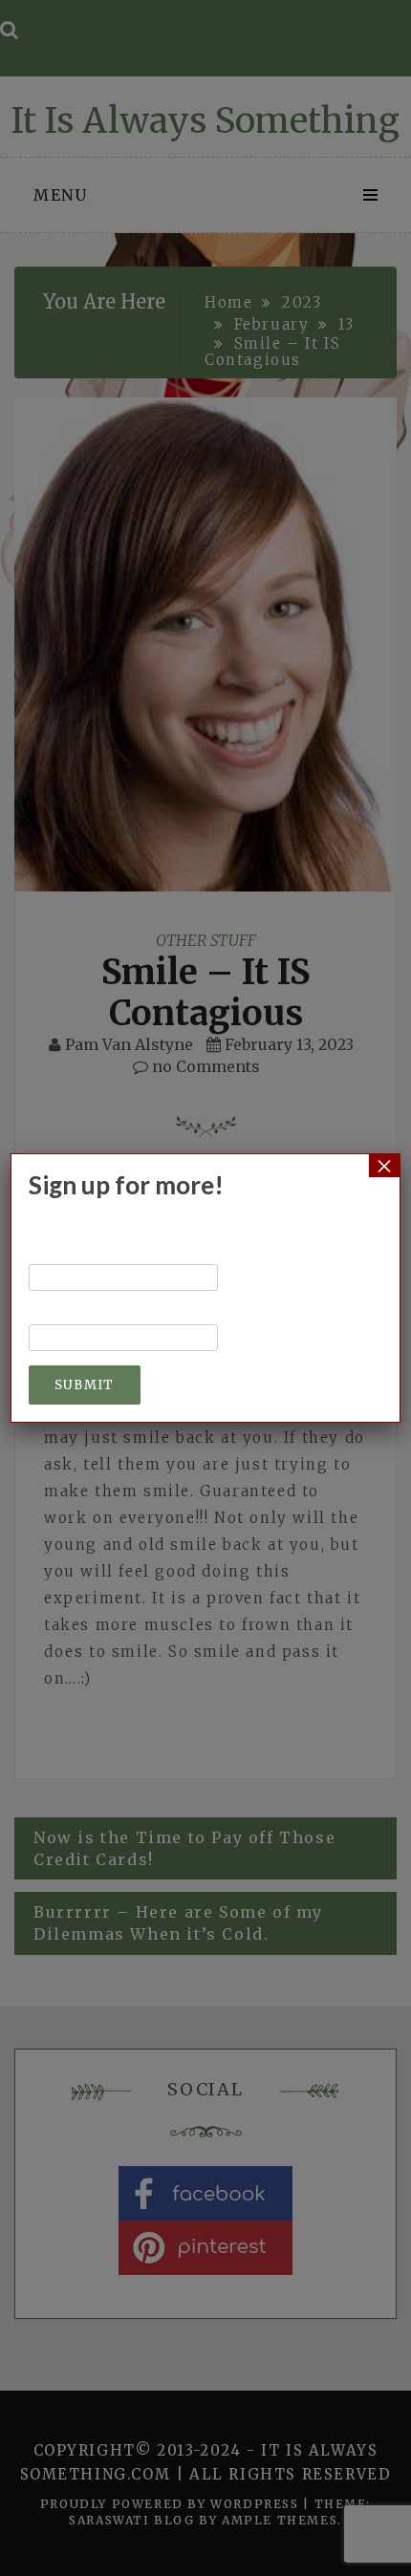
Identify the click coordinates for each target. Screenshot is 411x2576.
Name (53, 1255)
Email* (58, 1315)
